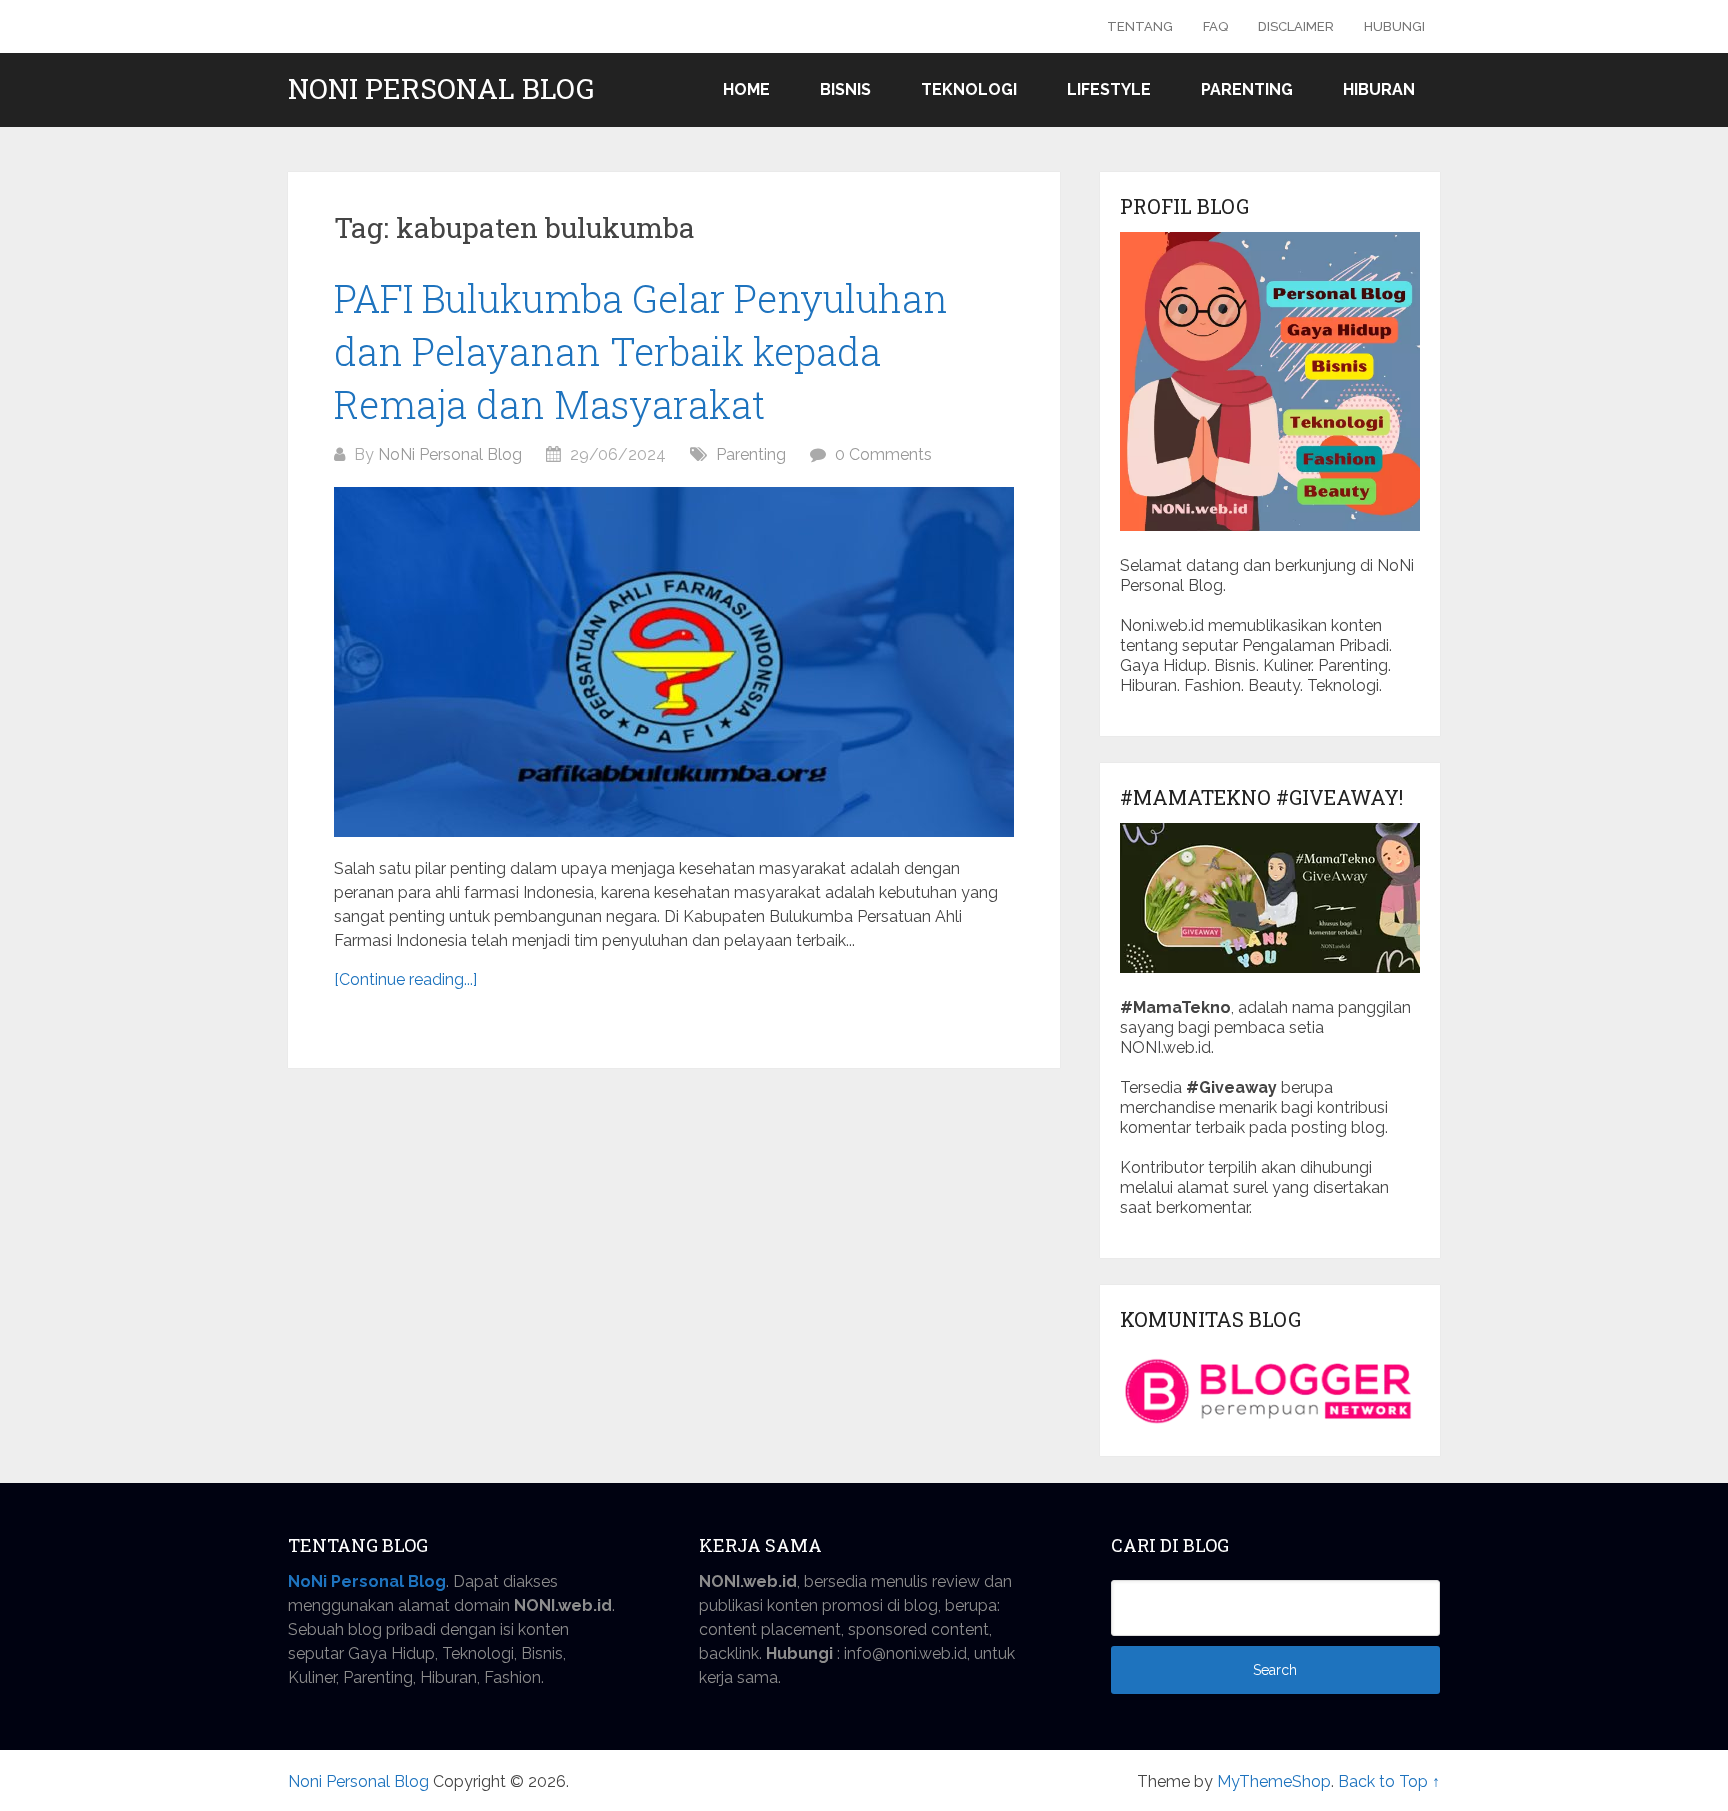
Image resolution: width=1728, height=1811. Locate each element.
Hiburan (1379, 89)
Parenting (1247, 89)
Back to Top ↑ (1389, 1781)
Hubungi (1394, 26)
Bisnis (845, 89)
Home (746, 89)
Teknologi (969, 89)
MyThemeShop (1274, 1781)
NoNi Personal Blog (450, 454)
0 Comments (883, 454)
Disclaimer (1296, 26)
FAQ (1215, 26)
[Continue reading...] (405, 979)
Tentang (1140, 26)
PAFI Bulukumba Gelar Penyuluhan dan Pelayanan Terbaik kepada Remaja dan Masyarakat (641, 351)
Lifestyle (1109, 89)
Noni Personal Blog (441, 89)
